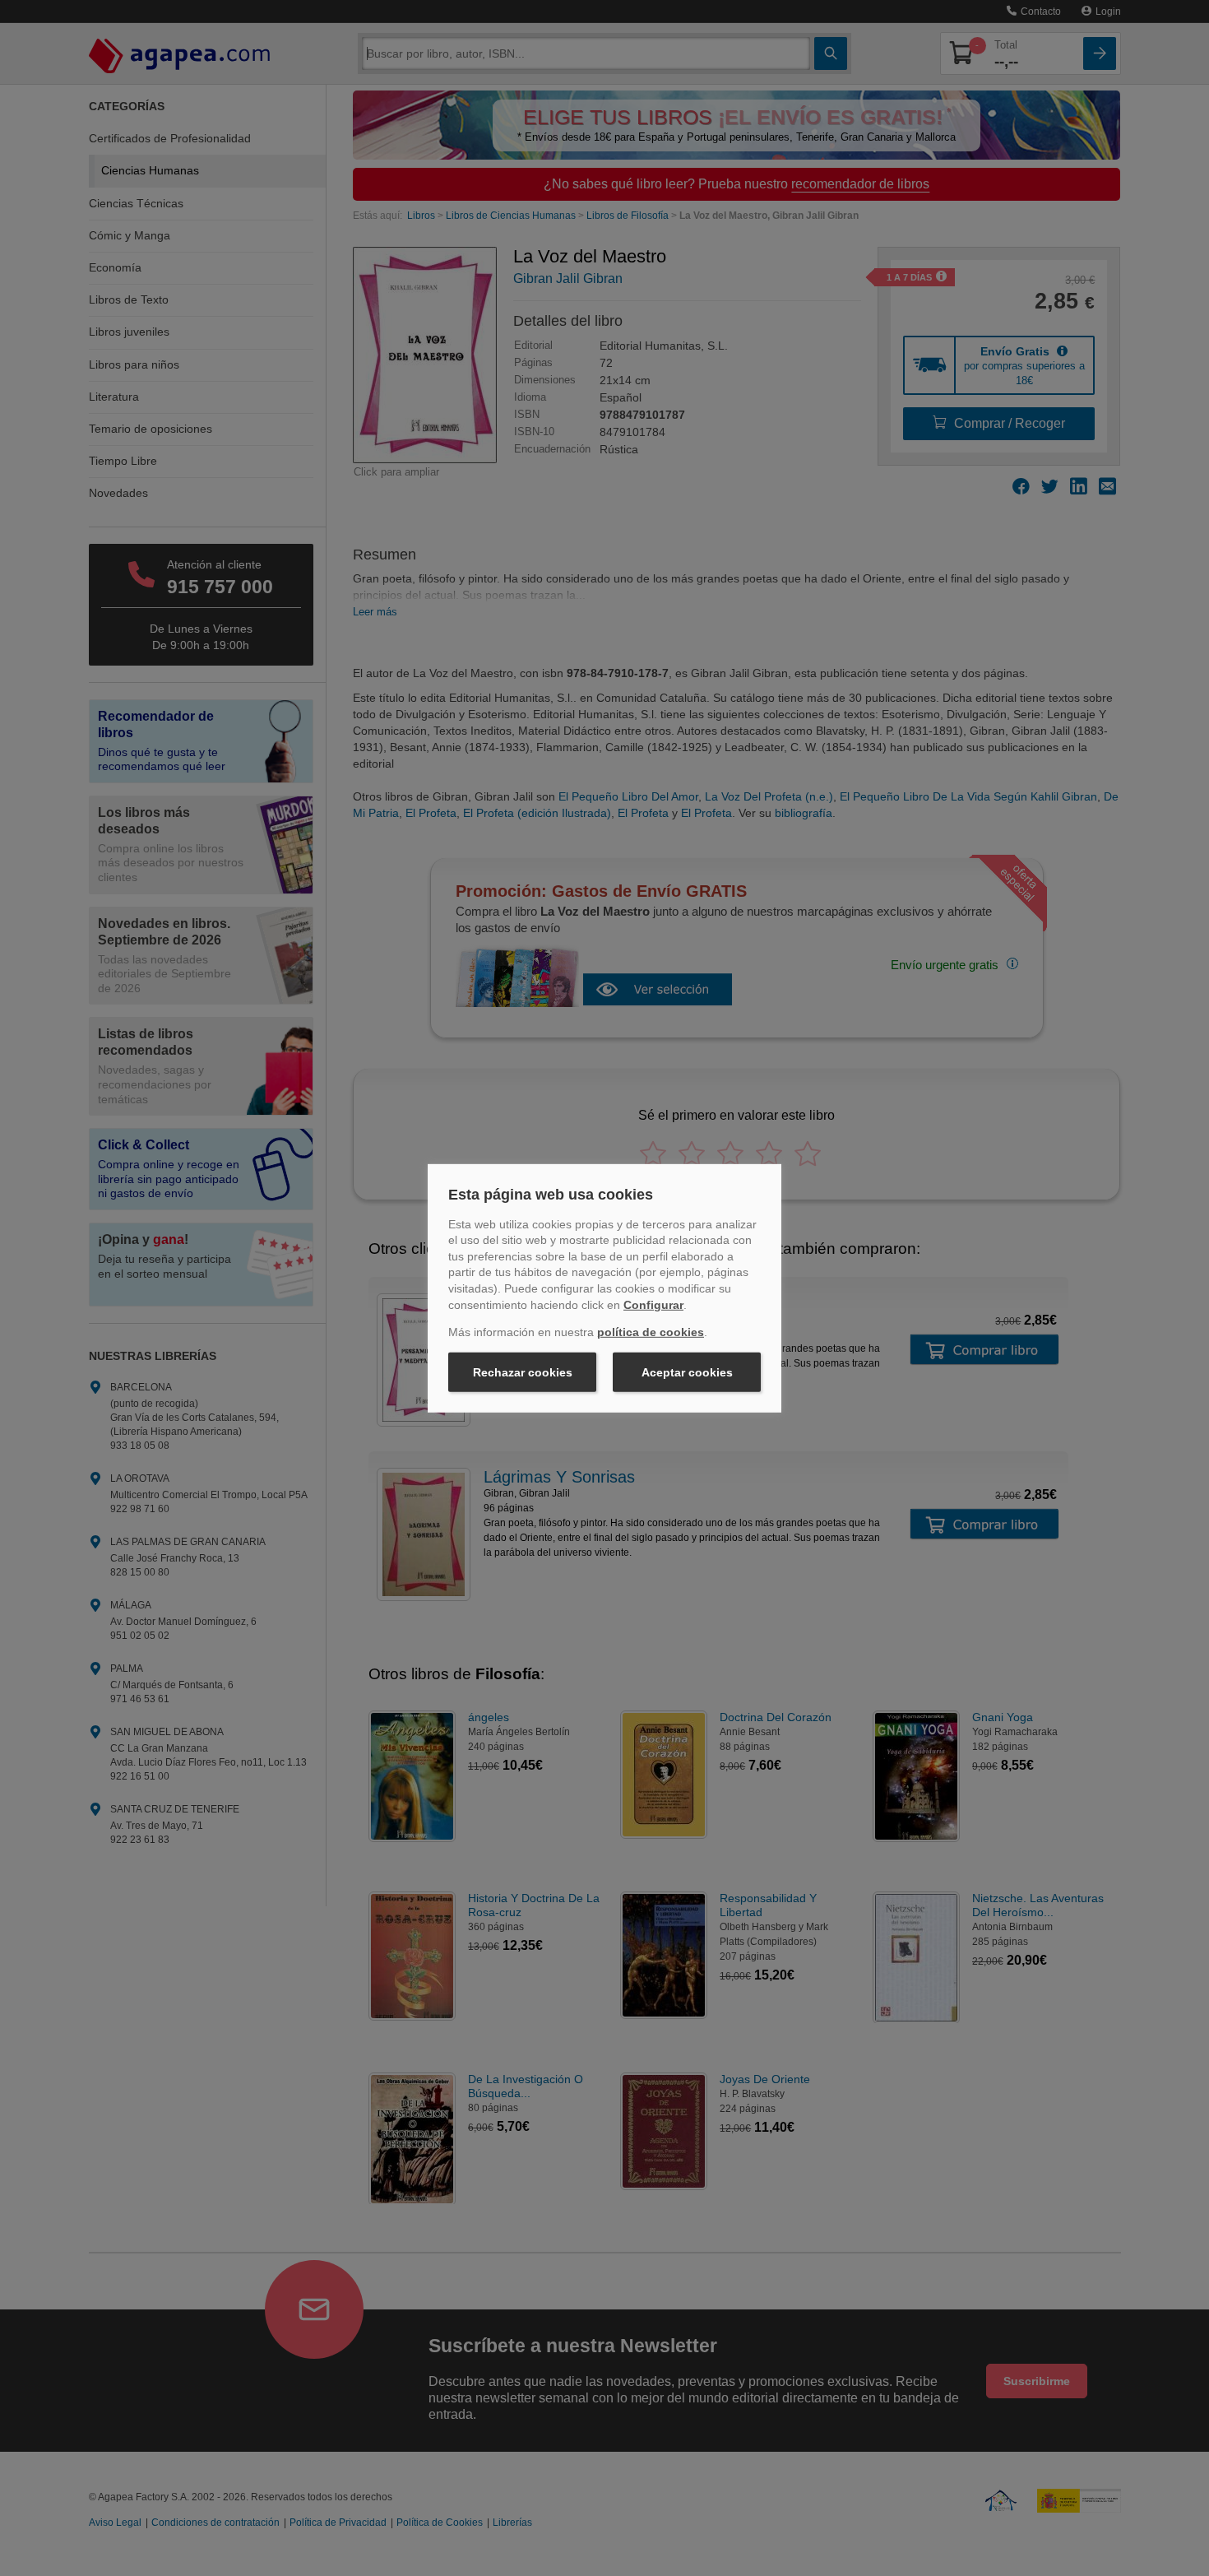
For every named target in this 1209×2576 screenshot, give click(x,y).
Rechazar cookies (523, 1372)
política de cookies (651, 1332)
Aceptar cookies (687, 1372)
